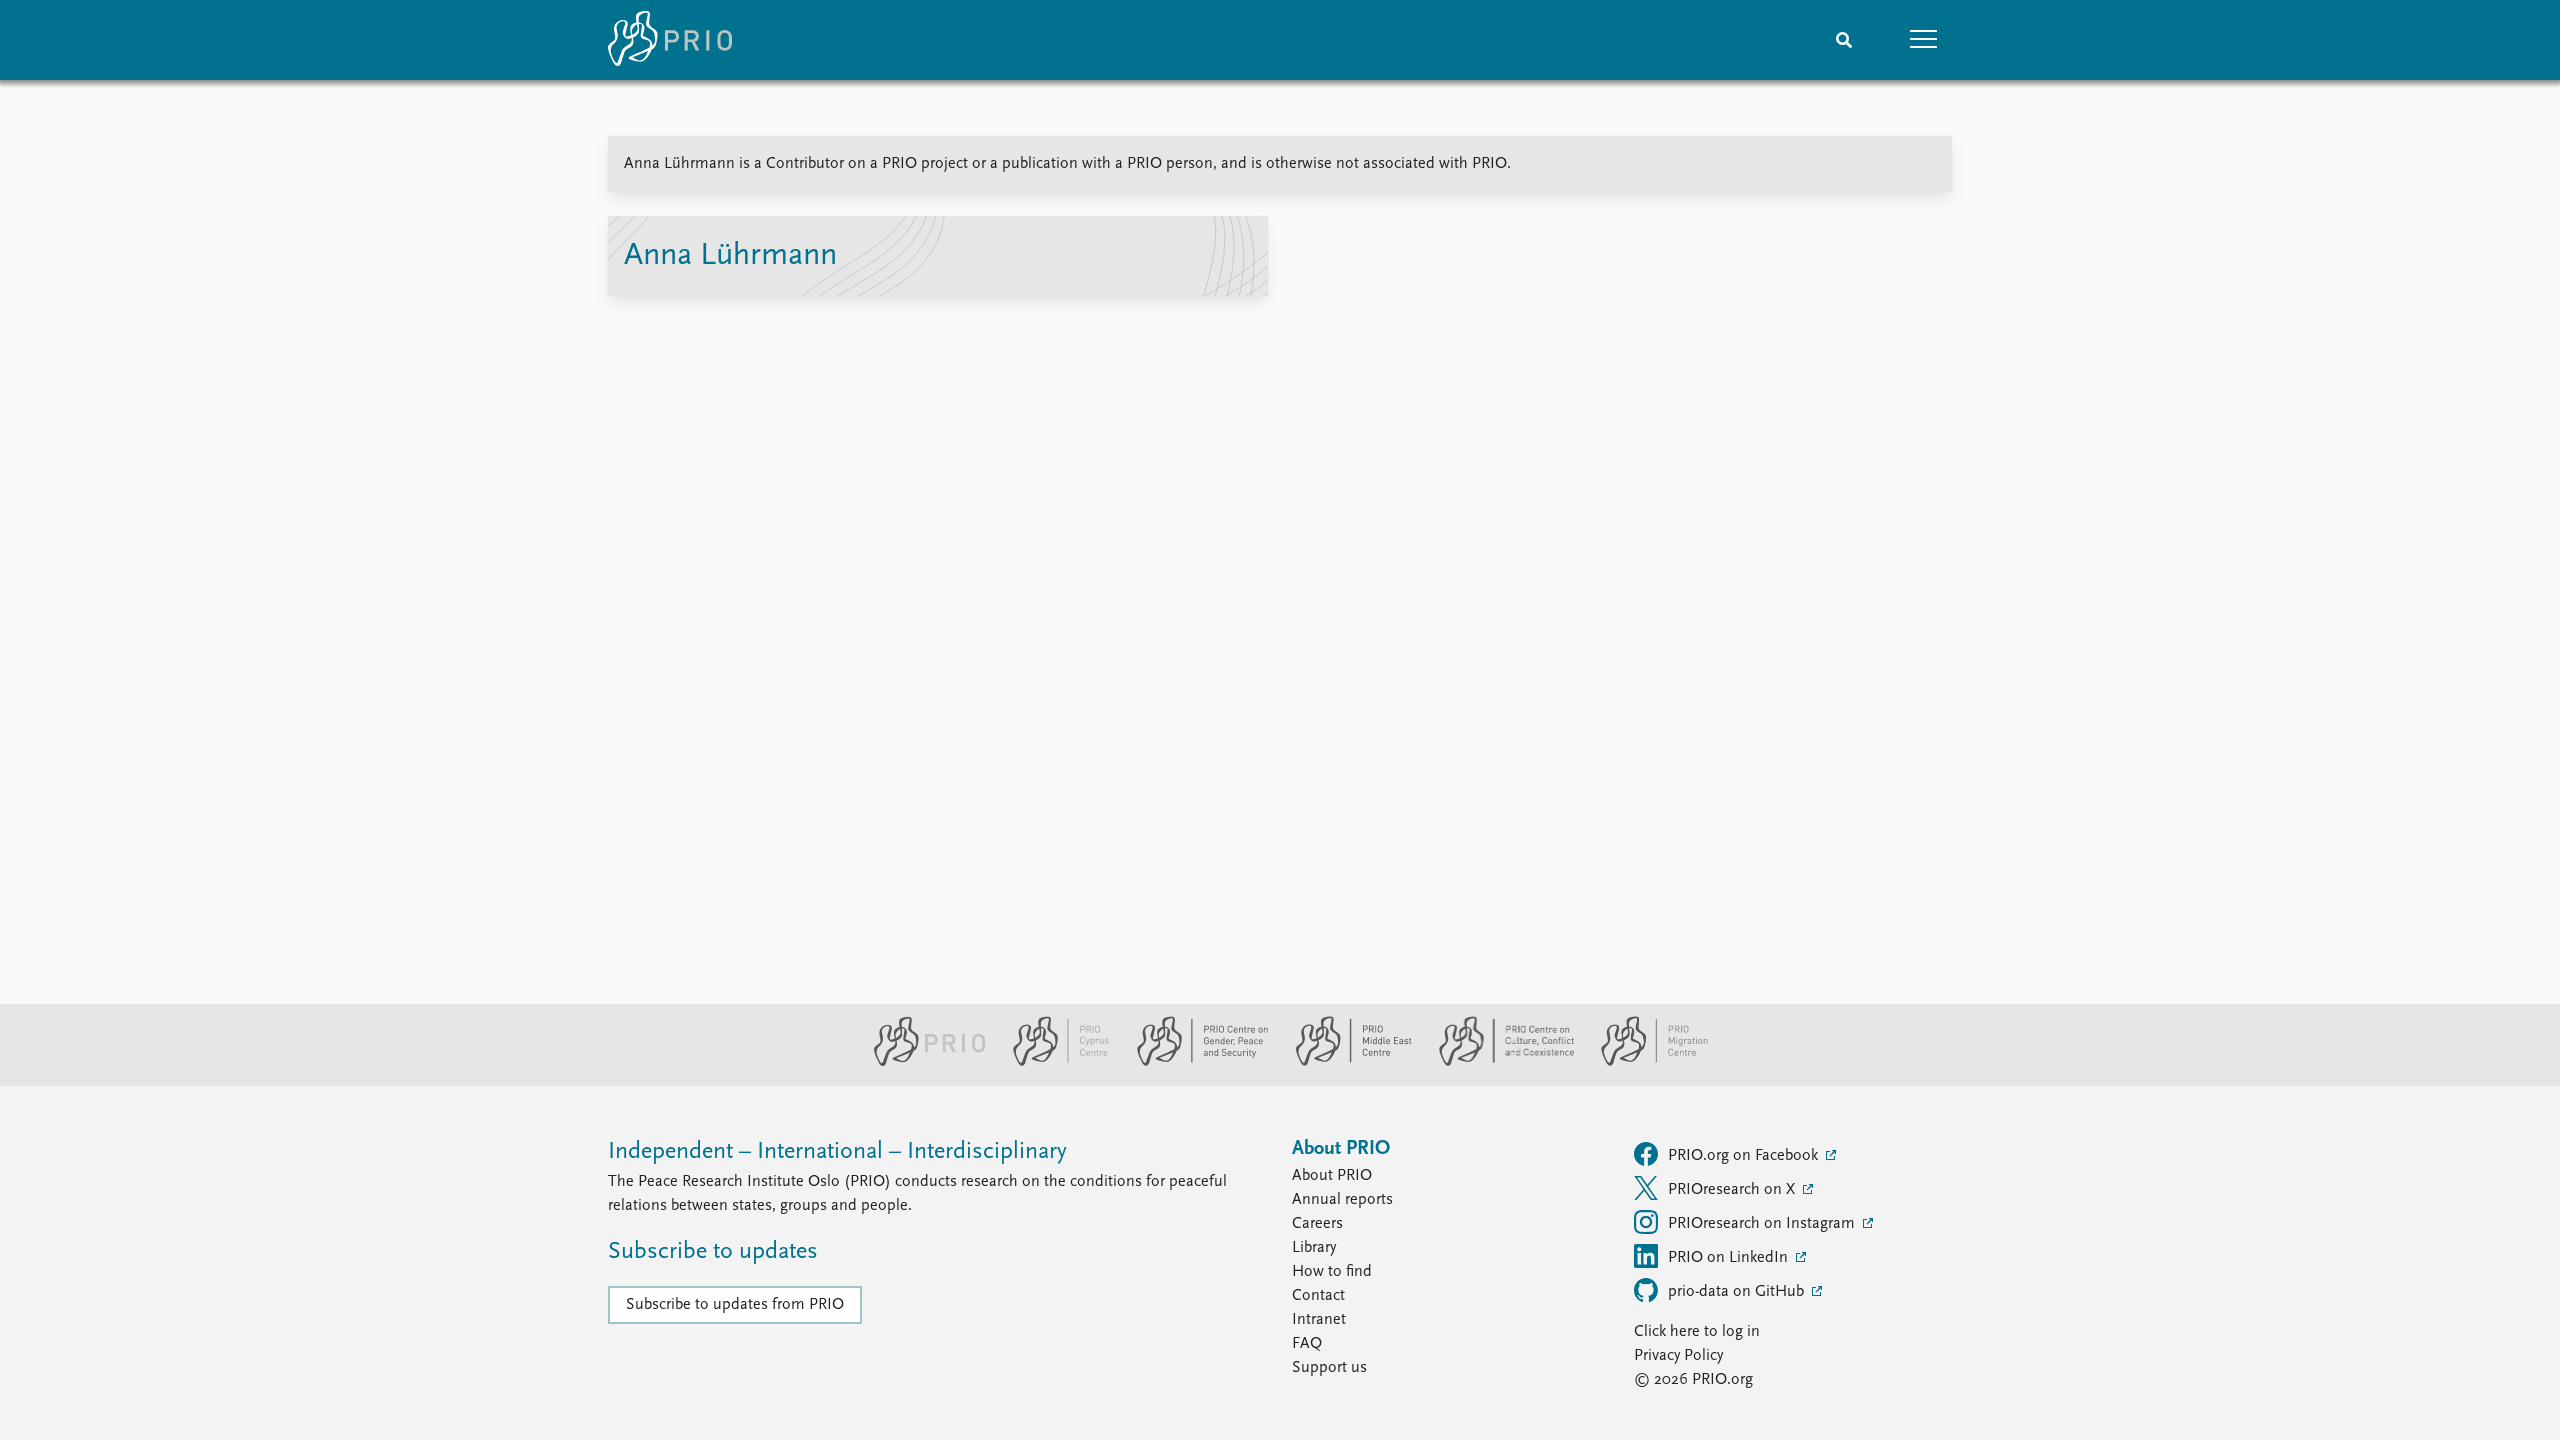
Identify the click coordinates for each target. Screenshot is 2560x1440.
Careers (1317, 1224)
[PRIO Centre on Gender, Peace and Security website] (1194, 1062)
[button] (1924, 40)
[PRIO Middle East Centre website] (1345, 1062)
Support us (1329, 1368)
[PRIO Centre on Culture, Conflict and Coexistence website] (1498, 1062)
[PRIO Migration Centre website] (1644, 1062)
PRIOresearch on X (1733, 1190)
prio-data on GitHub (1738, 1292)
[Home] (670, 40)
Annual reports (1342, 1200)
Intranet (1319, 1320)
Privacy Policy (1678, 1356)
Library (1314, 1248)
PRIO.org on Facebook (1745, 1156)
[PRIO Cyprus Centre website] (1053, 1062)
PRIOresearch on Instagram (1763, 1224)
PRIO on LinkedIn (1730, 1258)
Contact (1318, 1296)
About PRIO (1332, 1176)
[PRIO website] (921, 1062)
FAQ (1307, 1344)
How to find (1332, 1272)
